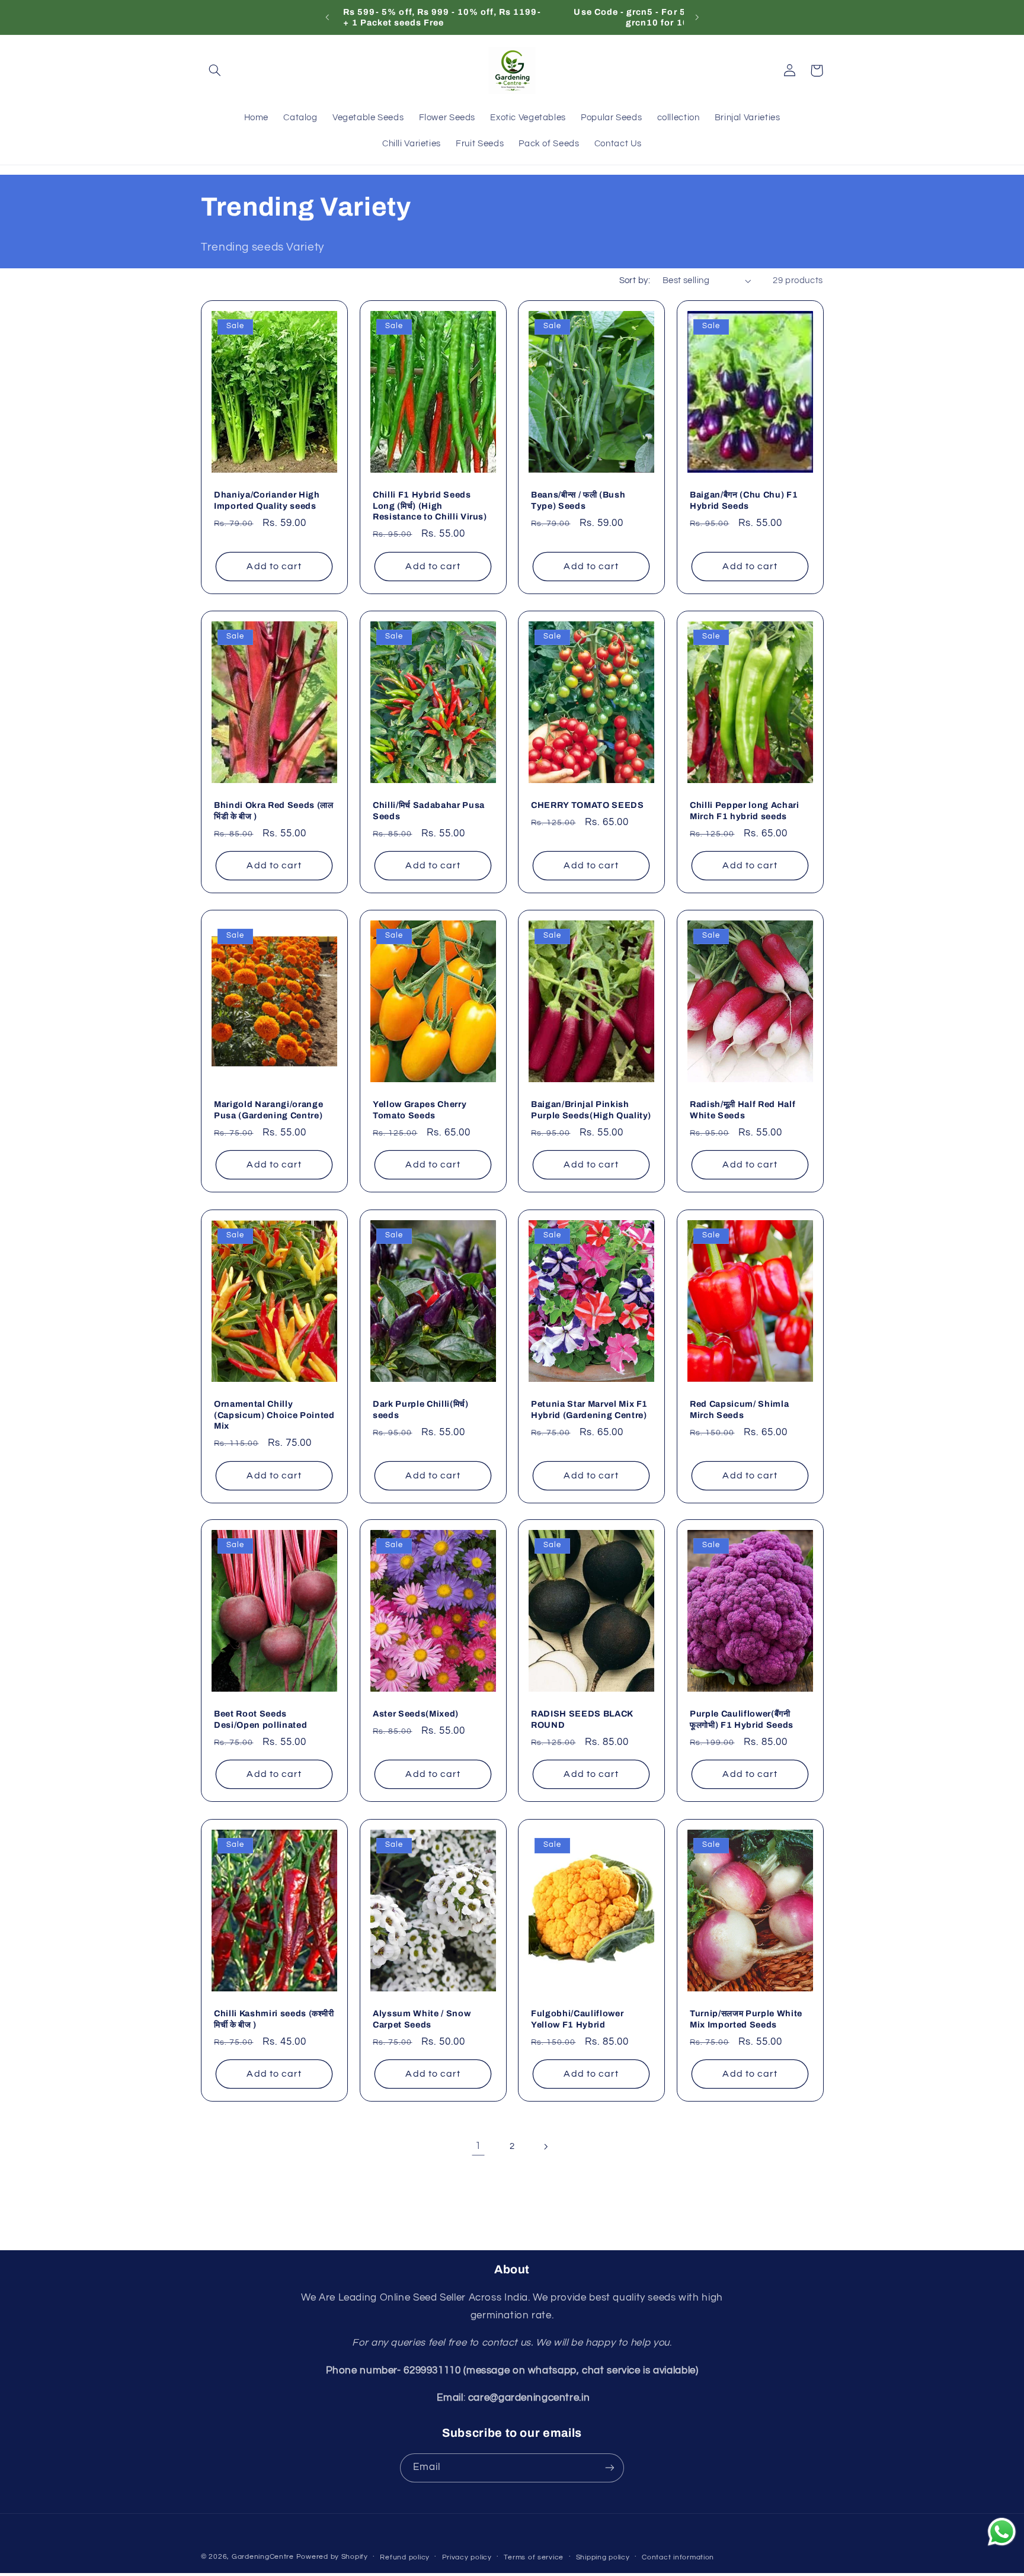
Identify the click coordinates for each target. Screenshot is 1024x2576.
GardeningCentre (263, 2557)
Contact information (678, 2557)
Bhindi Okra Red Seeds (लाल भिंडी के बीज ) (274, 810)
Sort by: (635, 280)
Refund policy (405, 2557)
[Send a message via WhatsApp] (1002, 2532)
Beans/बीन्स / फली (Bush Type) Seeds (578, 500)
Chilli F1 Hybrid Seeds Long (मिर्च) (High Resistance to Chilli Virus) (430, 506)
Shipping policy (603, 2557)
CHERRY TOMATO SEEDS (588, 805)
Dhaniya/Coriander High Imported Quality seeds (267, 500)
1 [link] (478, 2146)
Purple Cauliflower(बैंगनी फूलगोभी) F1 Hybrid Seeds (742, 1720)
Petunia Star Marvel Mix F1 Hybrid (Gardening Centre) (589, 1409)
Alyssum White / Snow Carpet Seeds (422, 2019)
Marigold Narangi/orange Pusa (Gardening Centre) (268, 1110)
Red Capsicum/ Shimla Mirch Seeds (739, 1409)
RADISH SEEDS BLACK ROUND (582, 1720)
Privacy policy (467, 2557)
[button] (215, 70)
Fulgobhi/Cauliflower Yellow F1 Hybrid (577, 2019)
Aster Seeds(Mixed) (416, 1714)
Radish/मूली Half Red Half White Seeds (743, 1110)
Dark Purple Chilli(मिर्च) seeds (421, 1409)
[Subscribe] (610, 2468)
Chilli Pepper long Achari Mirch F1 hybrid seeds (745, 810)
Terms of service (534, 2557)
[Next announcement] (697, 17)
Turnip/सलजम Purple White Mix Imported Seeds (746, 2019)
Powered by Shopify (332, 2557)
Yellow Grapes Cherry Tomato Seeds (420, 1110)
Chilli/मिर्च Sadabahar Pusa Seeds (429, 810)
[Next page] (546, 2147)
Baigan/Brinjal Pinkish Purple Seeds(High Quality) (591, 1110)
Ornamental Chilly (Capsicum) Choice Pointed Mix (274, 1415)
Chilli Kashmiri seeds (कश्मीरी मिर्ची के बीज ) (274, 2019)
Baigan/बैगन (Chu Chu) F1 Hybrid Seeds (744, 500)
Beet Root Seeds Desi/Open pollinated (260, 1720)
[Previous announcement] (327, 17)
